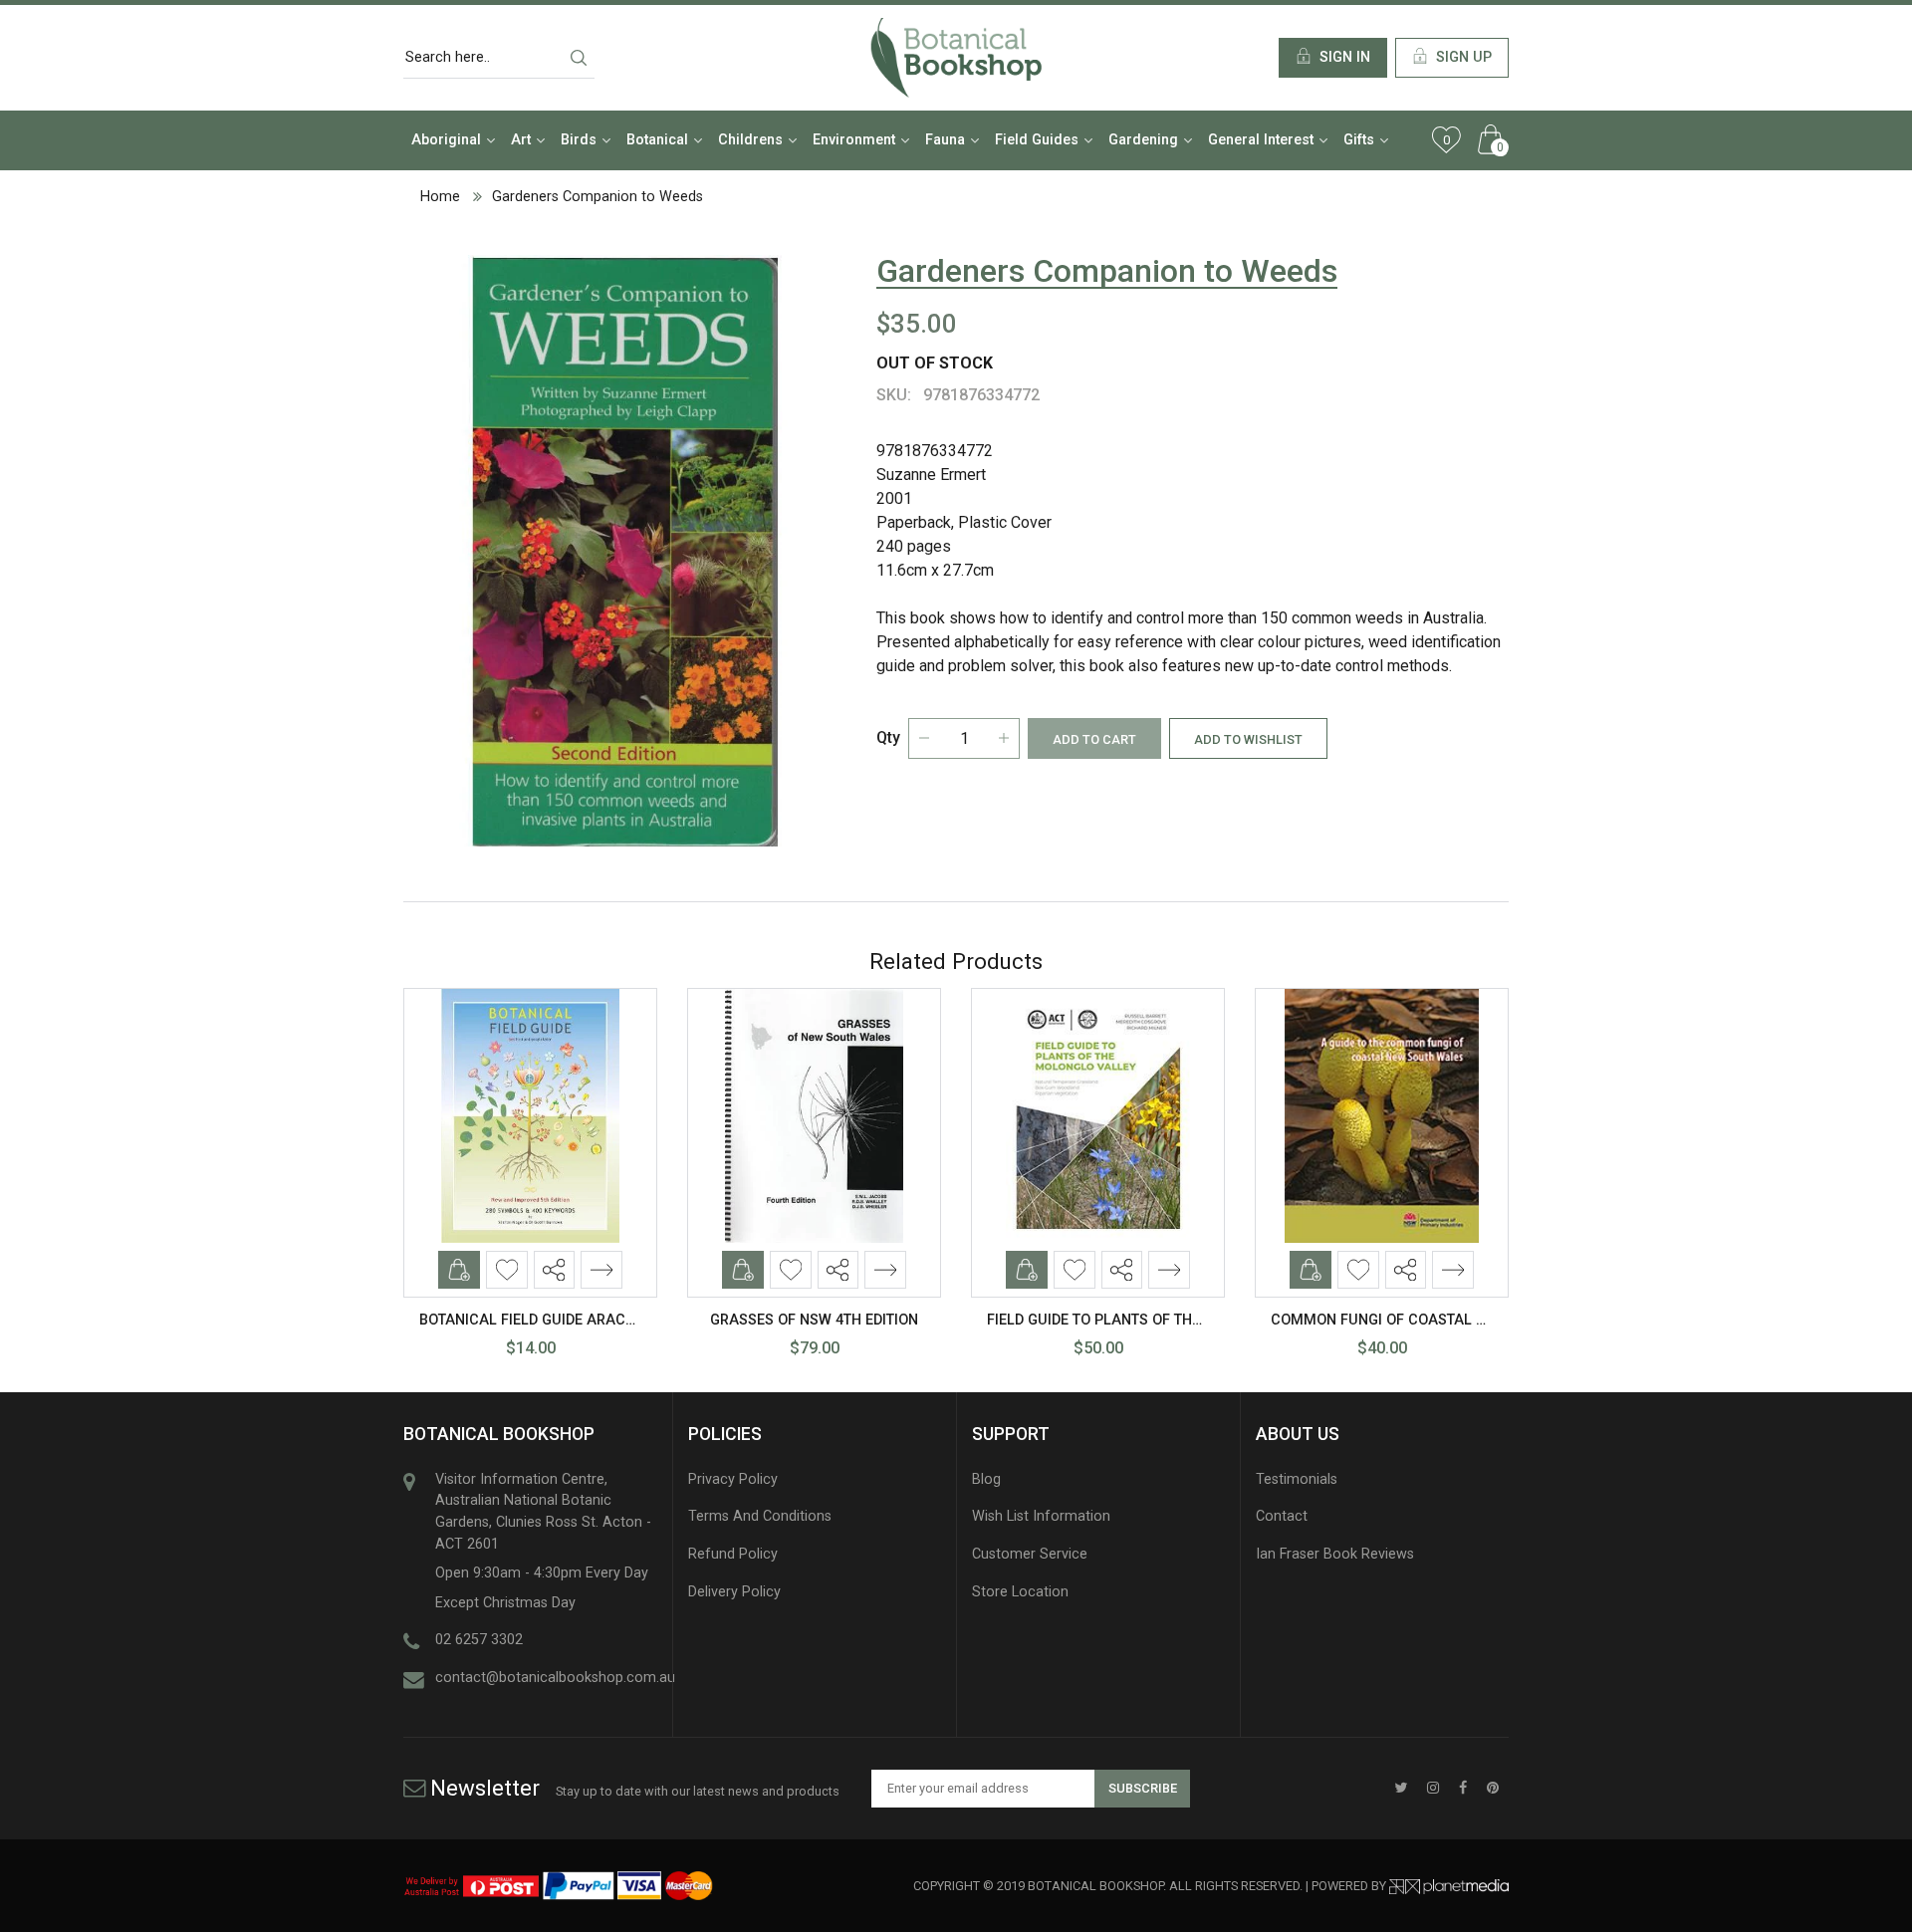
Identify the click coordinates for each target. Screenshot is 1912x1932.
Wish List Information (1041, 1516)
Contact (1282, 1516)
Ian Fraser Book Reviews (1335, 1554)
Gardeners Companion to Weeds (597, 197)
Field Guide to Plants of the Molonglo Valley (1162, 1320)
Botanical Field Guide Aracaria (539, 1320)
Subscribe (1143, 1788)
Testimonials (1297, 1479)
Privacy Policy (733, 1479)
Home (440, 197)
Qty (888, 737)
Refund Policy (733, 1554)
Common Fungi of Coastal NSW (1389, 1320)
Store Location (1020, 1592)
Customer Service (1030, 1554)
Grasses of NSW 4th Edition (814, 1320)
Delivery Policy (734, 1592)
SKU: (894, 395)
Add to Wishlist (1248, 739)
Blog (986, 1479)
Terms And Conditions (760, 1516)
